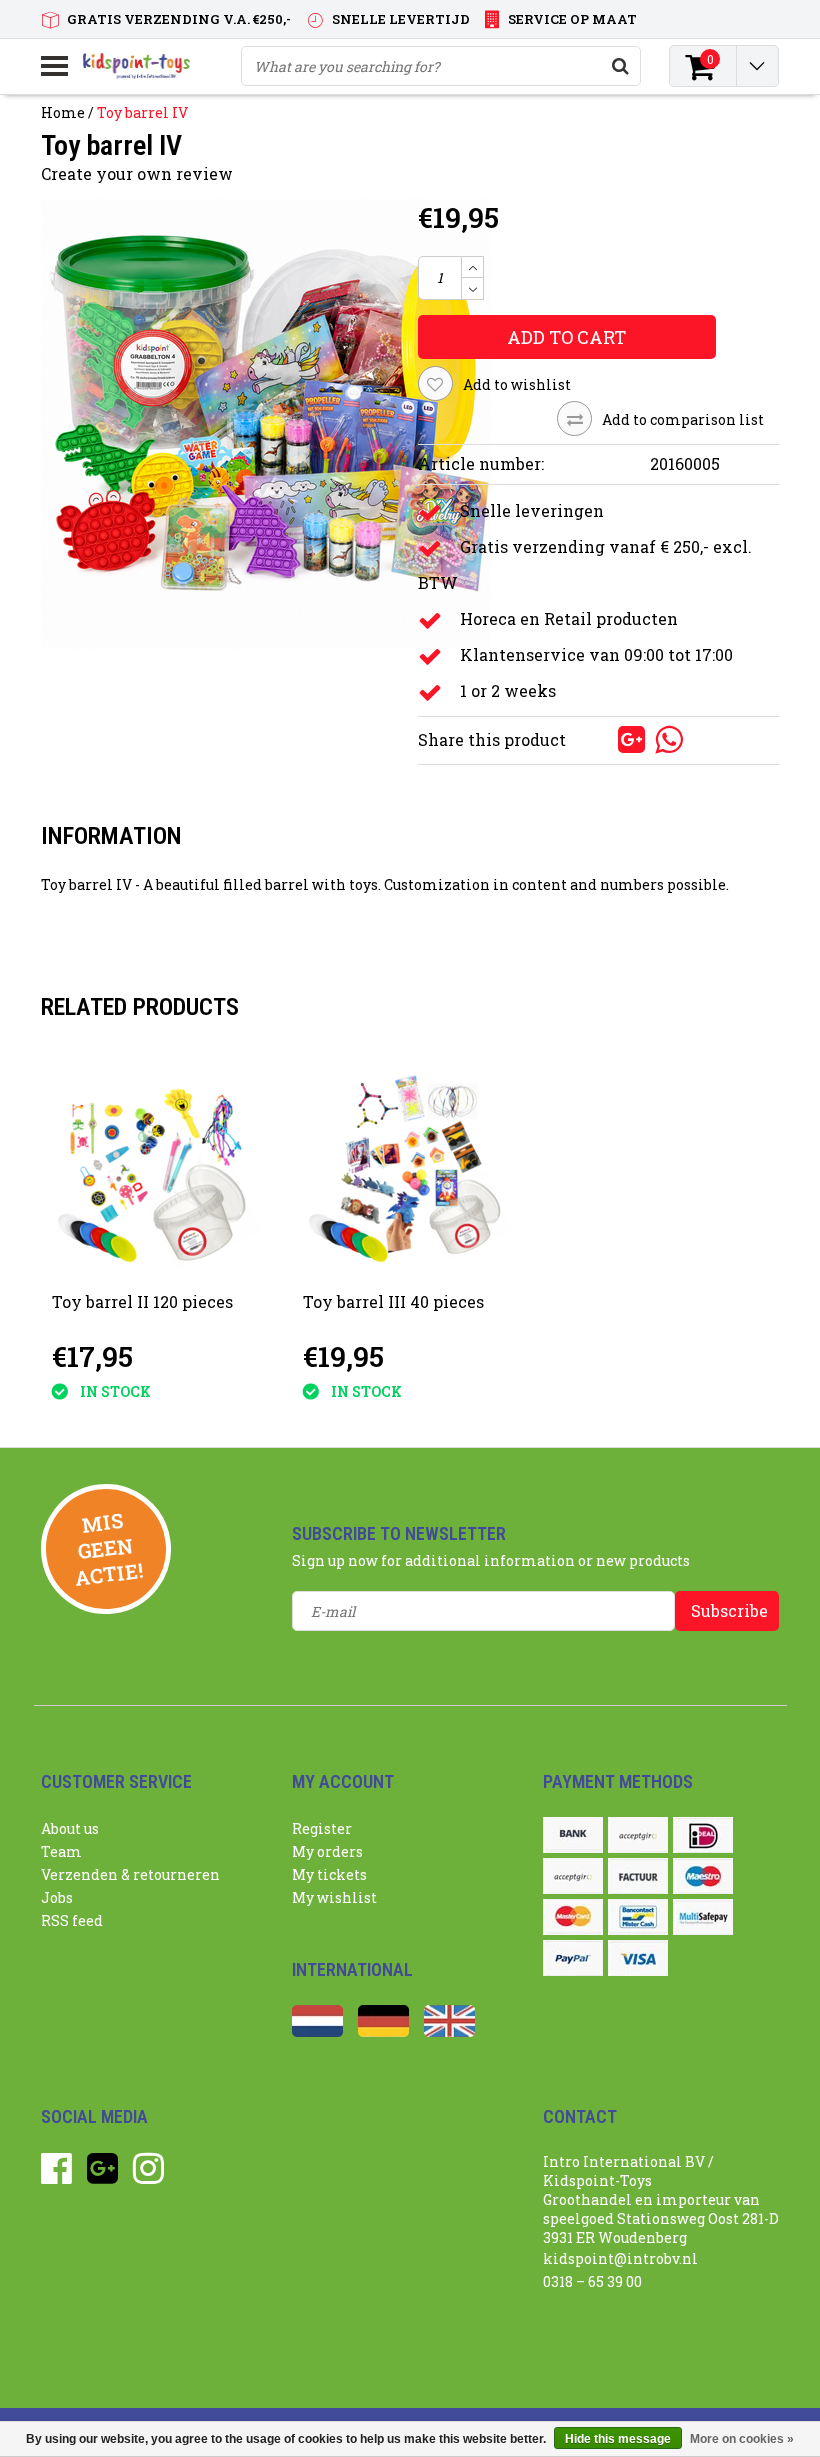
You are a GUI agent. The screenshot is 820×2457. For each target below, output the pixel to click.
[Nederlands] (317, 2031)
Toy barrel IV (142, 112)
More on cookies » (742, 2439)
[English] (449, 2031)
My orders (327, 1851)
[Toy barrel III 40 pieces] (408, 1169)
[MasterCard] (573, 1917)
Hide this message (618, 2439)
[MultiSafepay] (703, 1917)
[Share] (599, 738)
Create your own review (137, 173)
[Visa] (638, 1958)
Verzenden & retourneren (130, 1874)
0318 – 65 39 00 (592, 2281)
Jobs (57, 1897)
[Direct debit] (638, 1835)
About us (70, 1828)
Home (63, 112)
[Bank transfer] (573, 1835)
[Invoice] (638, 1876)
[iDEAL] (703, 1835)
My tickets (329, 1874)
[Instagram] (148, 2175)
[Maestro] (703, 1876)
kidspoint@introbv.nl (620, 2258)
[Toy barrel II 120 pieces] (157, 1169)
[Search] (620, 66)
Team (61, 1851)
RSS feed (72, 1920)
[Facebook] (56, 2175)
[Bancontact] (638, 1917)
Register (322, 1828)
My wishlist (334, 1897)
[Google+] (102, 2175)
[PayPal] (573, 1958)
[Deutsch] (383, 2031)
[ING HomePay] (573, 1876)
